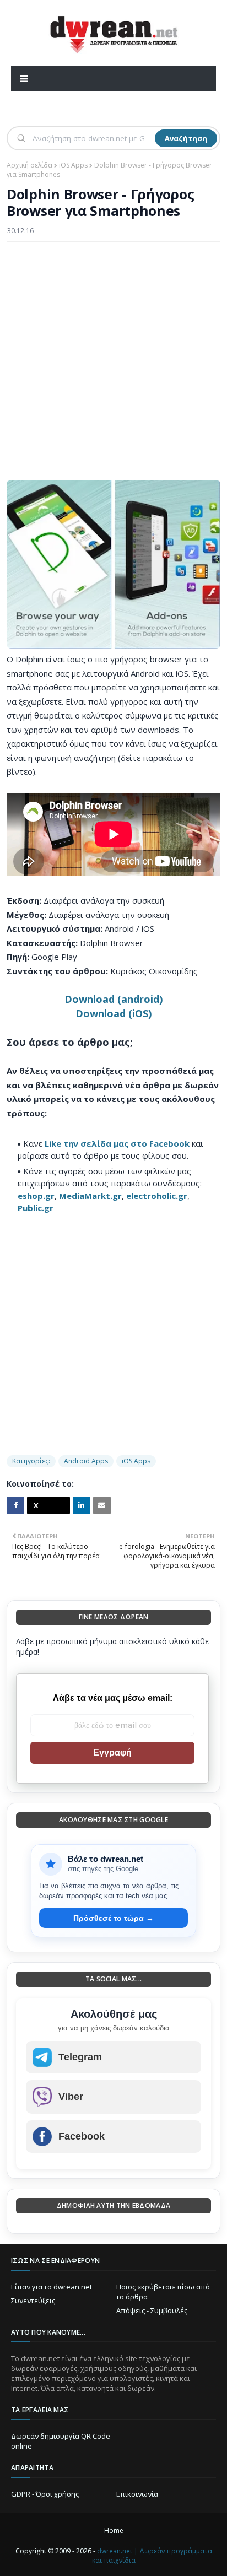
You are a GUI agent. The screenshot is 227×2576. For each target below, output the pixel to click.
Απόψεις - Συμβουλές (152, 2310)
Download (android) (113, 999)
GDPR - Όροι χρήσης (45, 2494)
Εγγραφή (112, 1753)
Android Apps (86, 1461)
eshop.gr (36, 1196)
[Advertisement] (113, 366)
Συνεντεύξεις (33, 2300)
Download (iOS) (113, 1013)
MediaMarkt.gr (90, 1196)
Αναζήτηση (186, 138)
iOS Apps (73, 165)
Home (114, 2531)
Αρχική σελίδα (29, 165)
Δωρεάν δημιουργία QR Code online (61, 2441)
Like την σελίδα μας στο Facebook (117, 1143)
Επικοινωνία (137, 2494)
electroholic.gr (157, 1196)
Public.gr (36, 1208)
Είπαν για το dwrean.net (52, 2287)
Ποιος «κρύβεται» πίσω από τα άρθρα (163, 2292)
